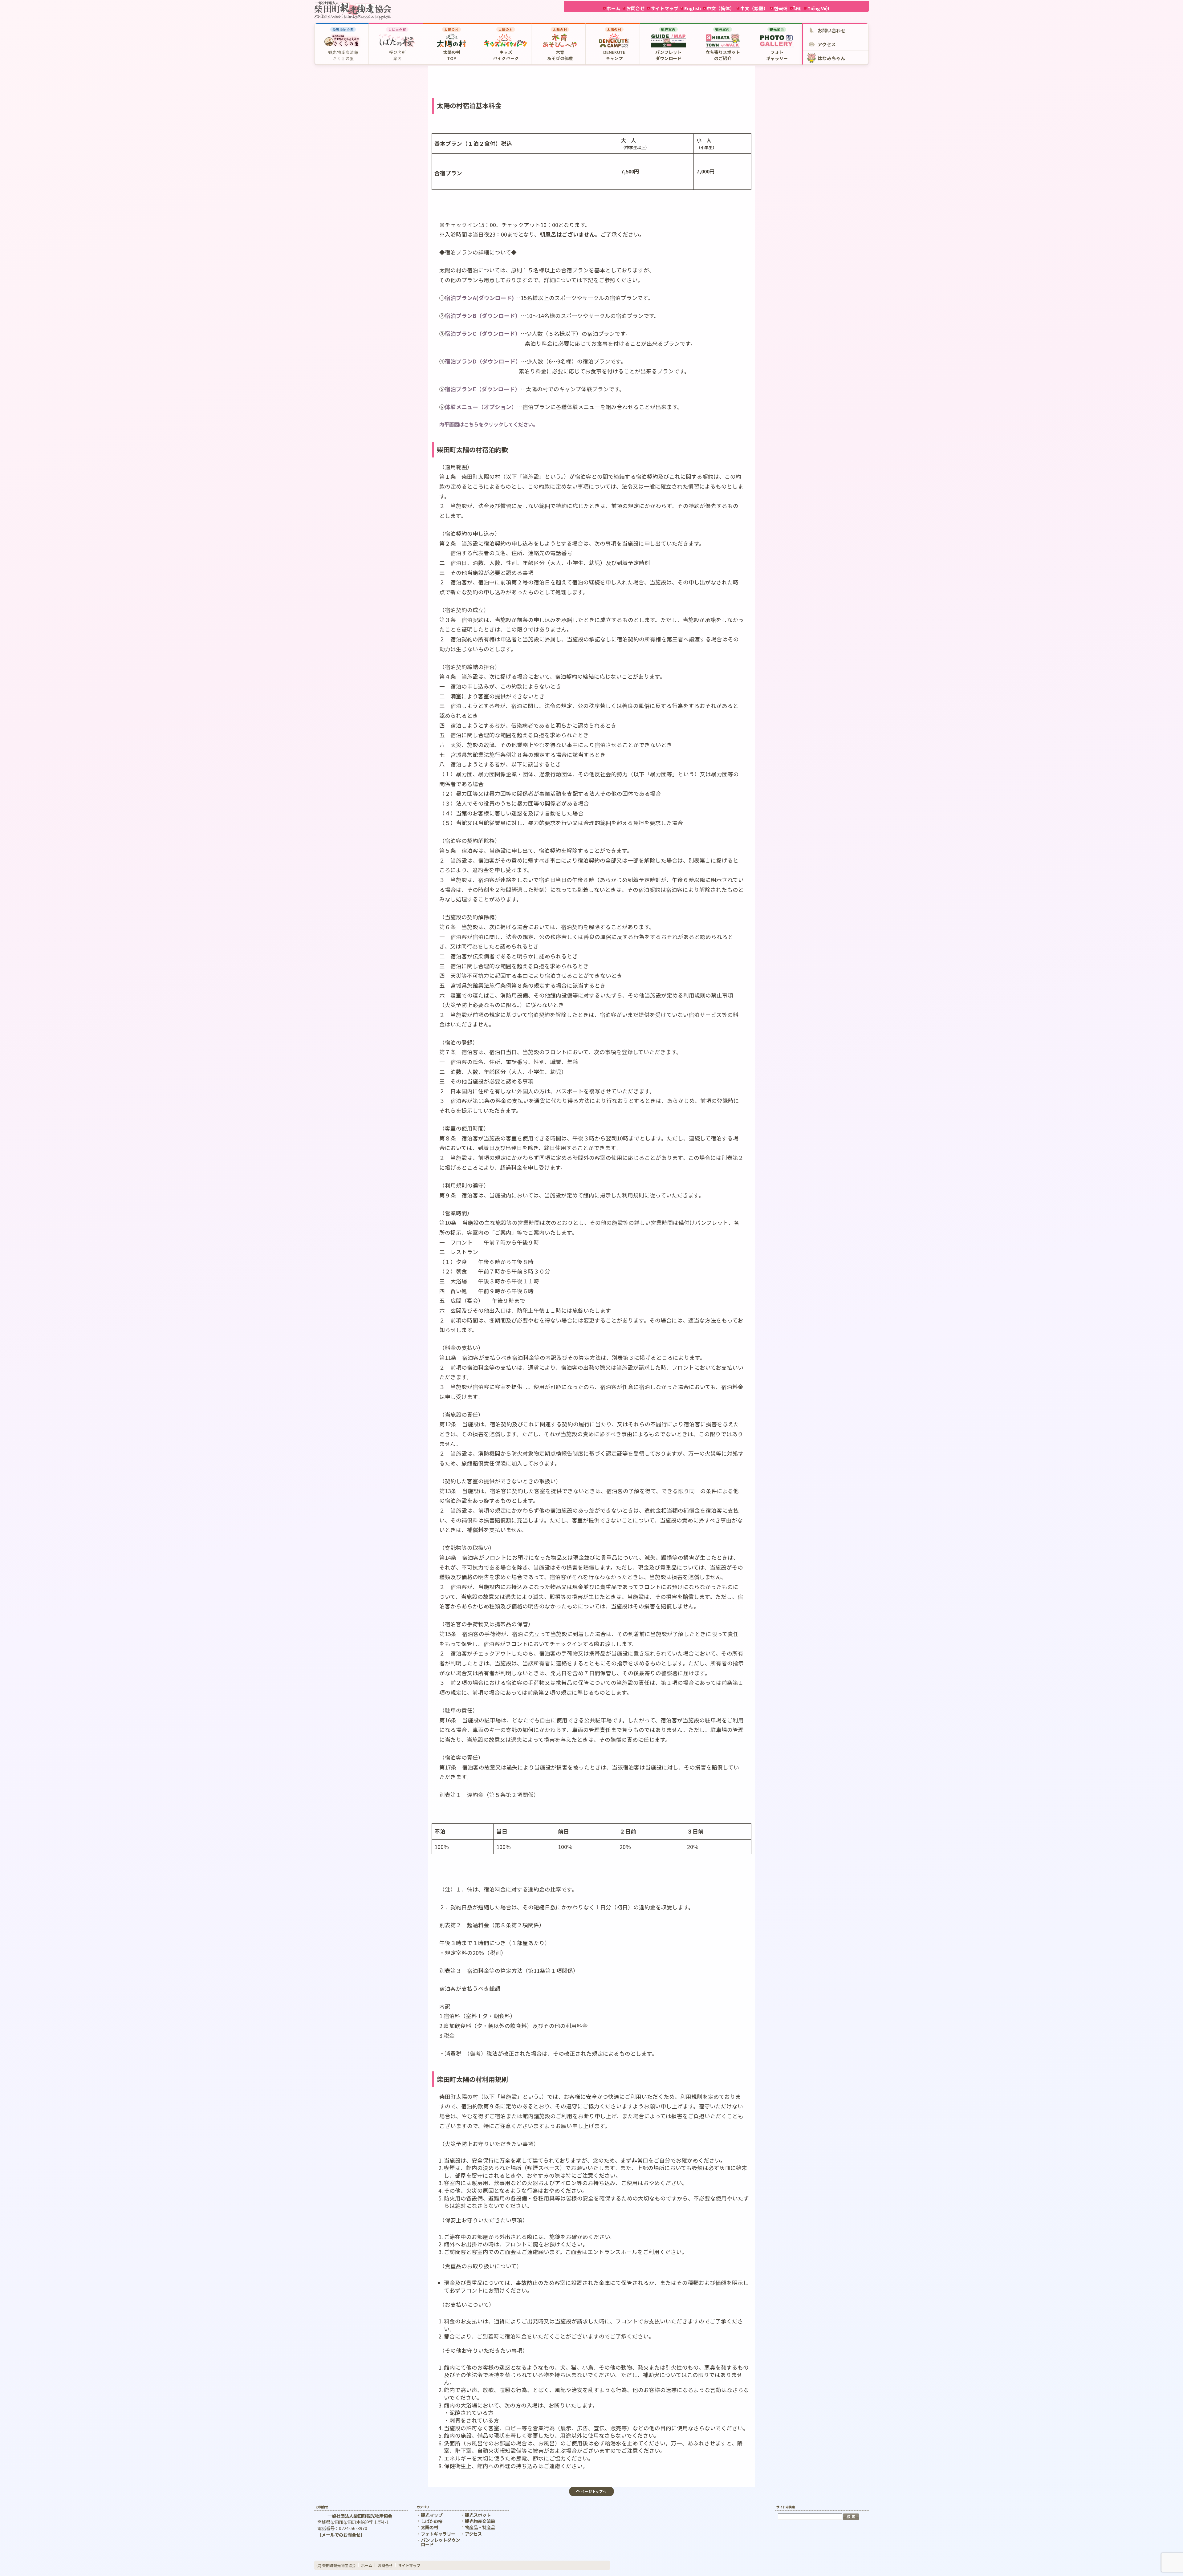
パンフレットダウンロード (440, 2542)
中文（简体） (721, 8)
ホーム (614, 8)
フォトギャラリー (438, 2534)
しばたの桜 (432, 2521)
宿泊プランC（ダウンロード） (483, 333)
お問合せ (636, 8)
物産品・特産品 (480, 2527)
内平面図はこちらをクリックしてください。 (489, 424)
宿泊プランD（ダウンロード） (483, 361)
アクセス (473, 2534)
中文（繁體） (754, 8)
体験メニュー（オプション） (481, 407)
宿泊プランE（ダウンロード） (483, 389)
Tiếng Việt (819, 8)
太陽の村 (429, 2527)
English (693, 8)
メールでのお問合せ (341, 2535)
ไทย (798, 8)
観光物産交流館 (480, 2521)
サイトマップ (665, 8)
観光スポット (478, 2515)
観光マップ (432, 2515)
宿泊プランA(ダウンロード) (479, 298)
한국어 (781, 8)
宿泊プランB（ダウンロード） (483, 316)
